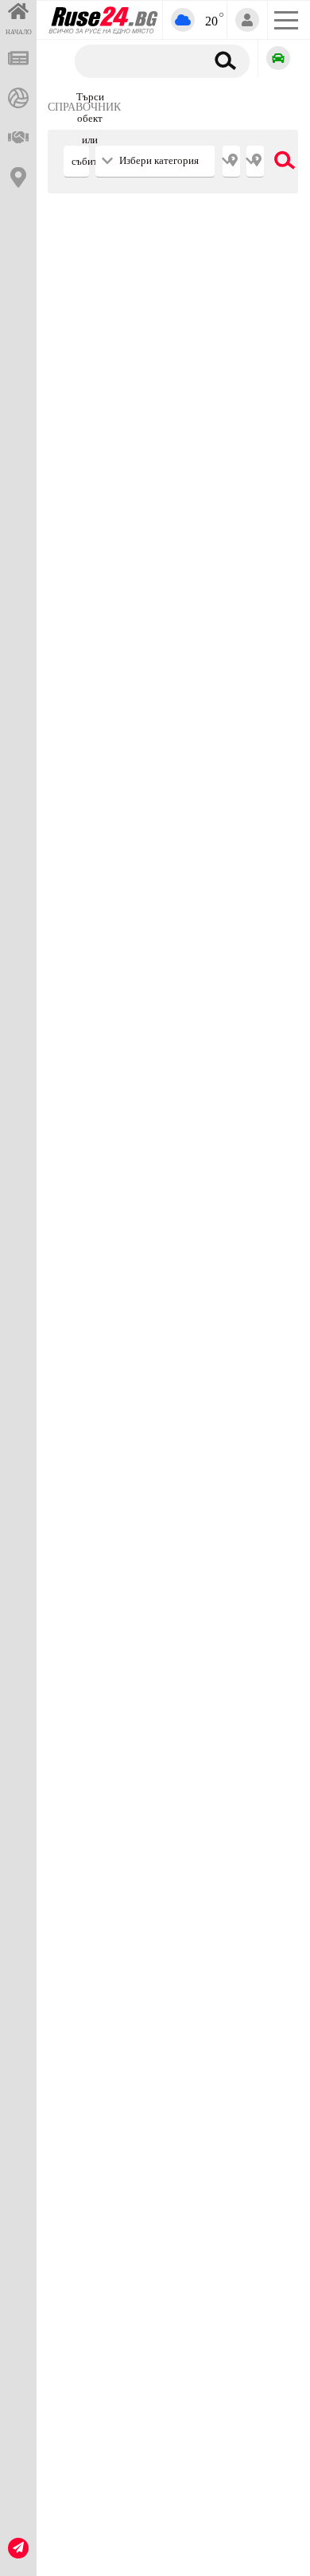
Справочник (84, 107)
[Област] (231, 162)
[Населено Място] (255, 162)
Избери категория (159, 161)
